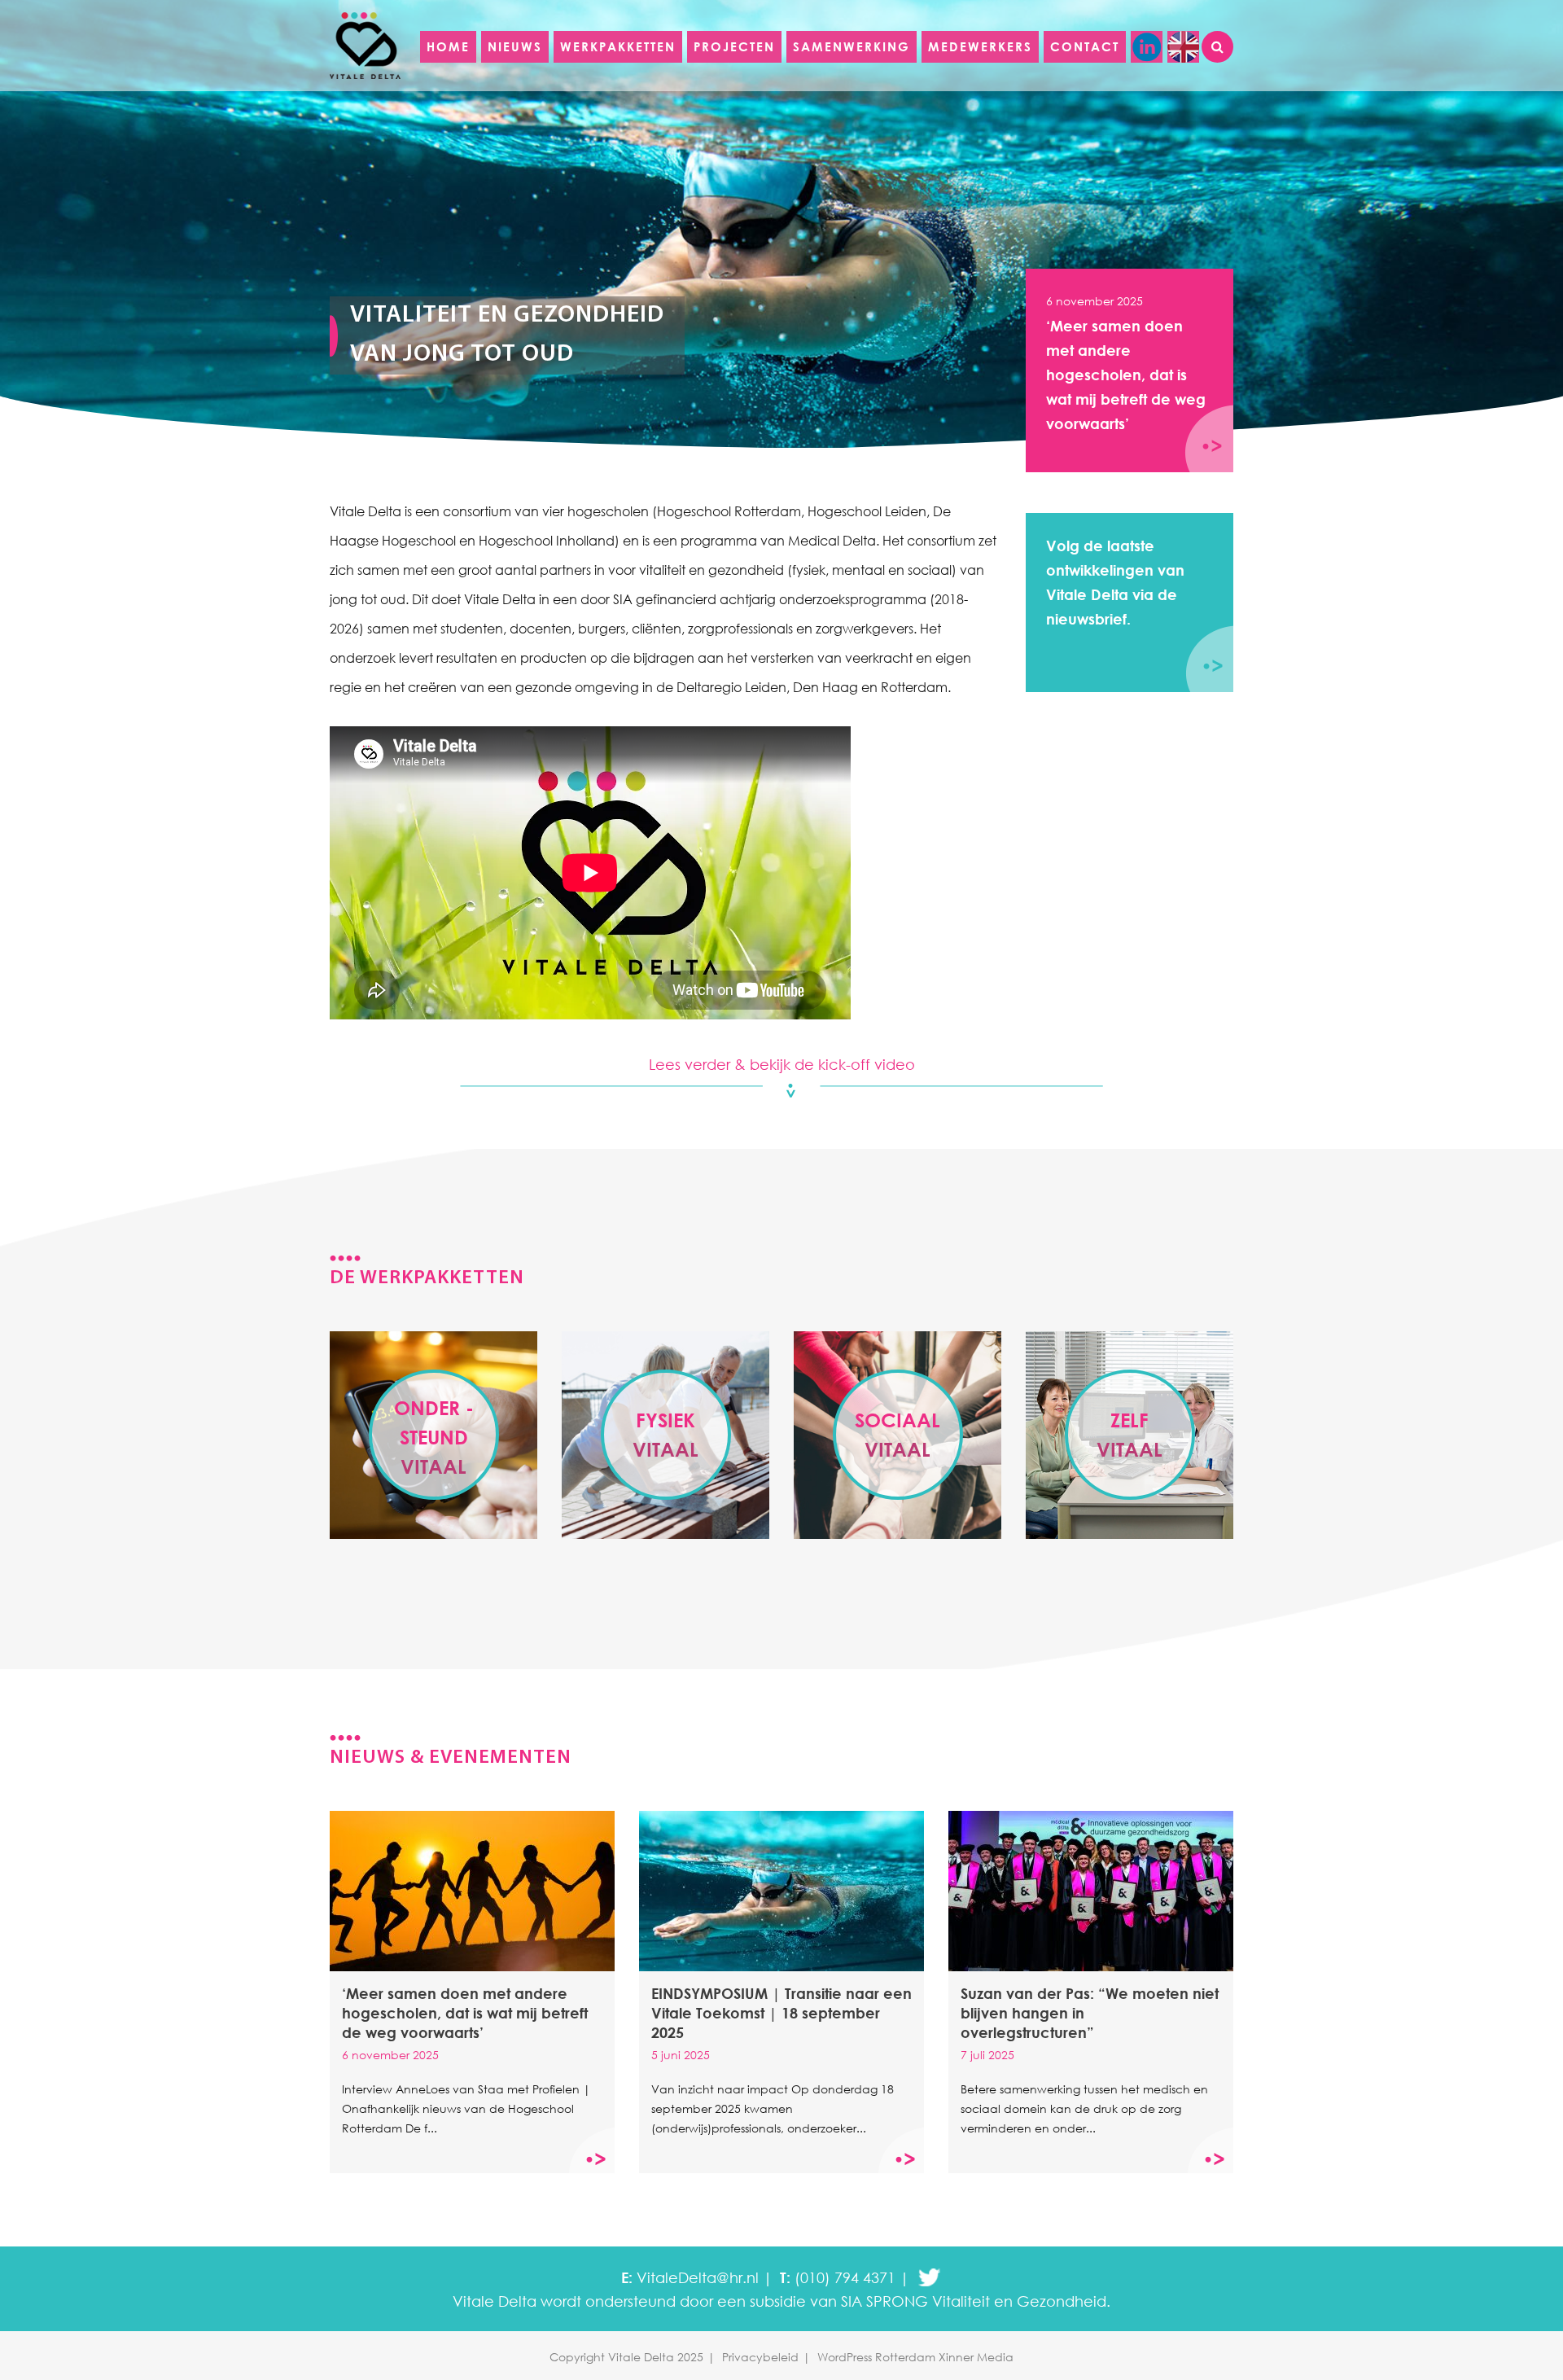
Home (448, 46)
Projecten (734, 46)
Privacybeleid (760, 2357)
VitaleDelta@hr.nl (698, 2277)
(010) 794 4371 (845, 2277)
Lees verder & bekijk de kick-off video (782, 1064)
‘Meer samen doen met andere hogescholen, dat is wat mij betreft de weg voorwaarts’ (1126, 363)
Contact (1085, 46)
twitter (929, 2278)
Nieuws (515, 46)
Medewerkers (980, 46)
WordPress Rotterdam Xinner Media (915, 2357)
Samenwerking (852, 46)
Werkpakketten (618, 46)
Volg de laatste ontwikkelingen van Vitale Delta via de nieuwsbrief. (1115, 582)
